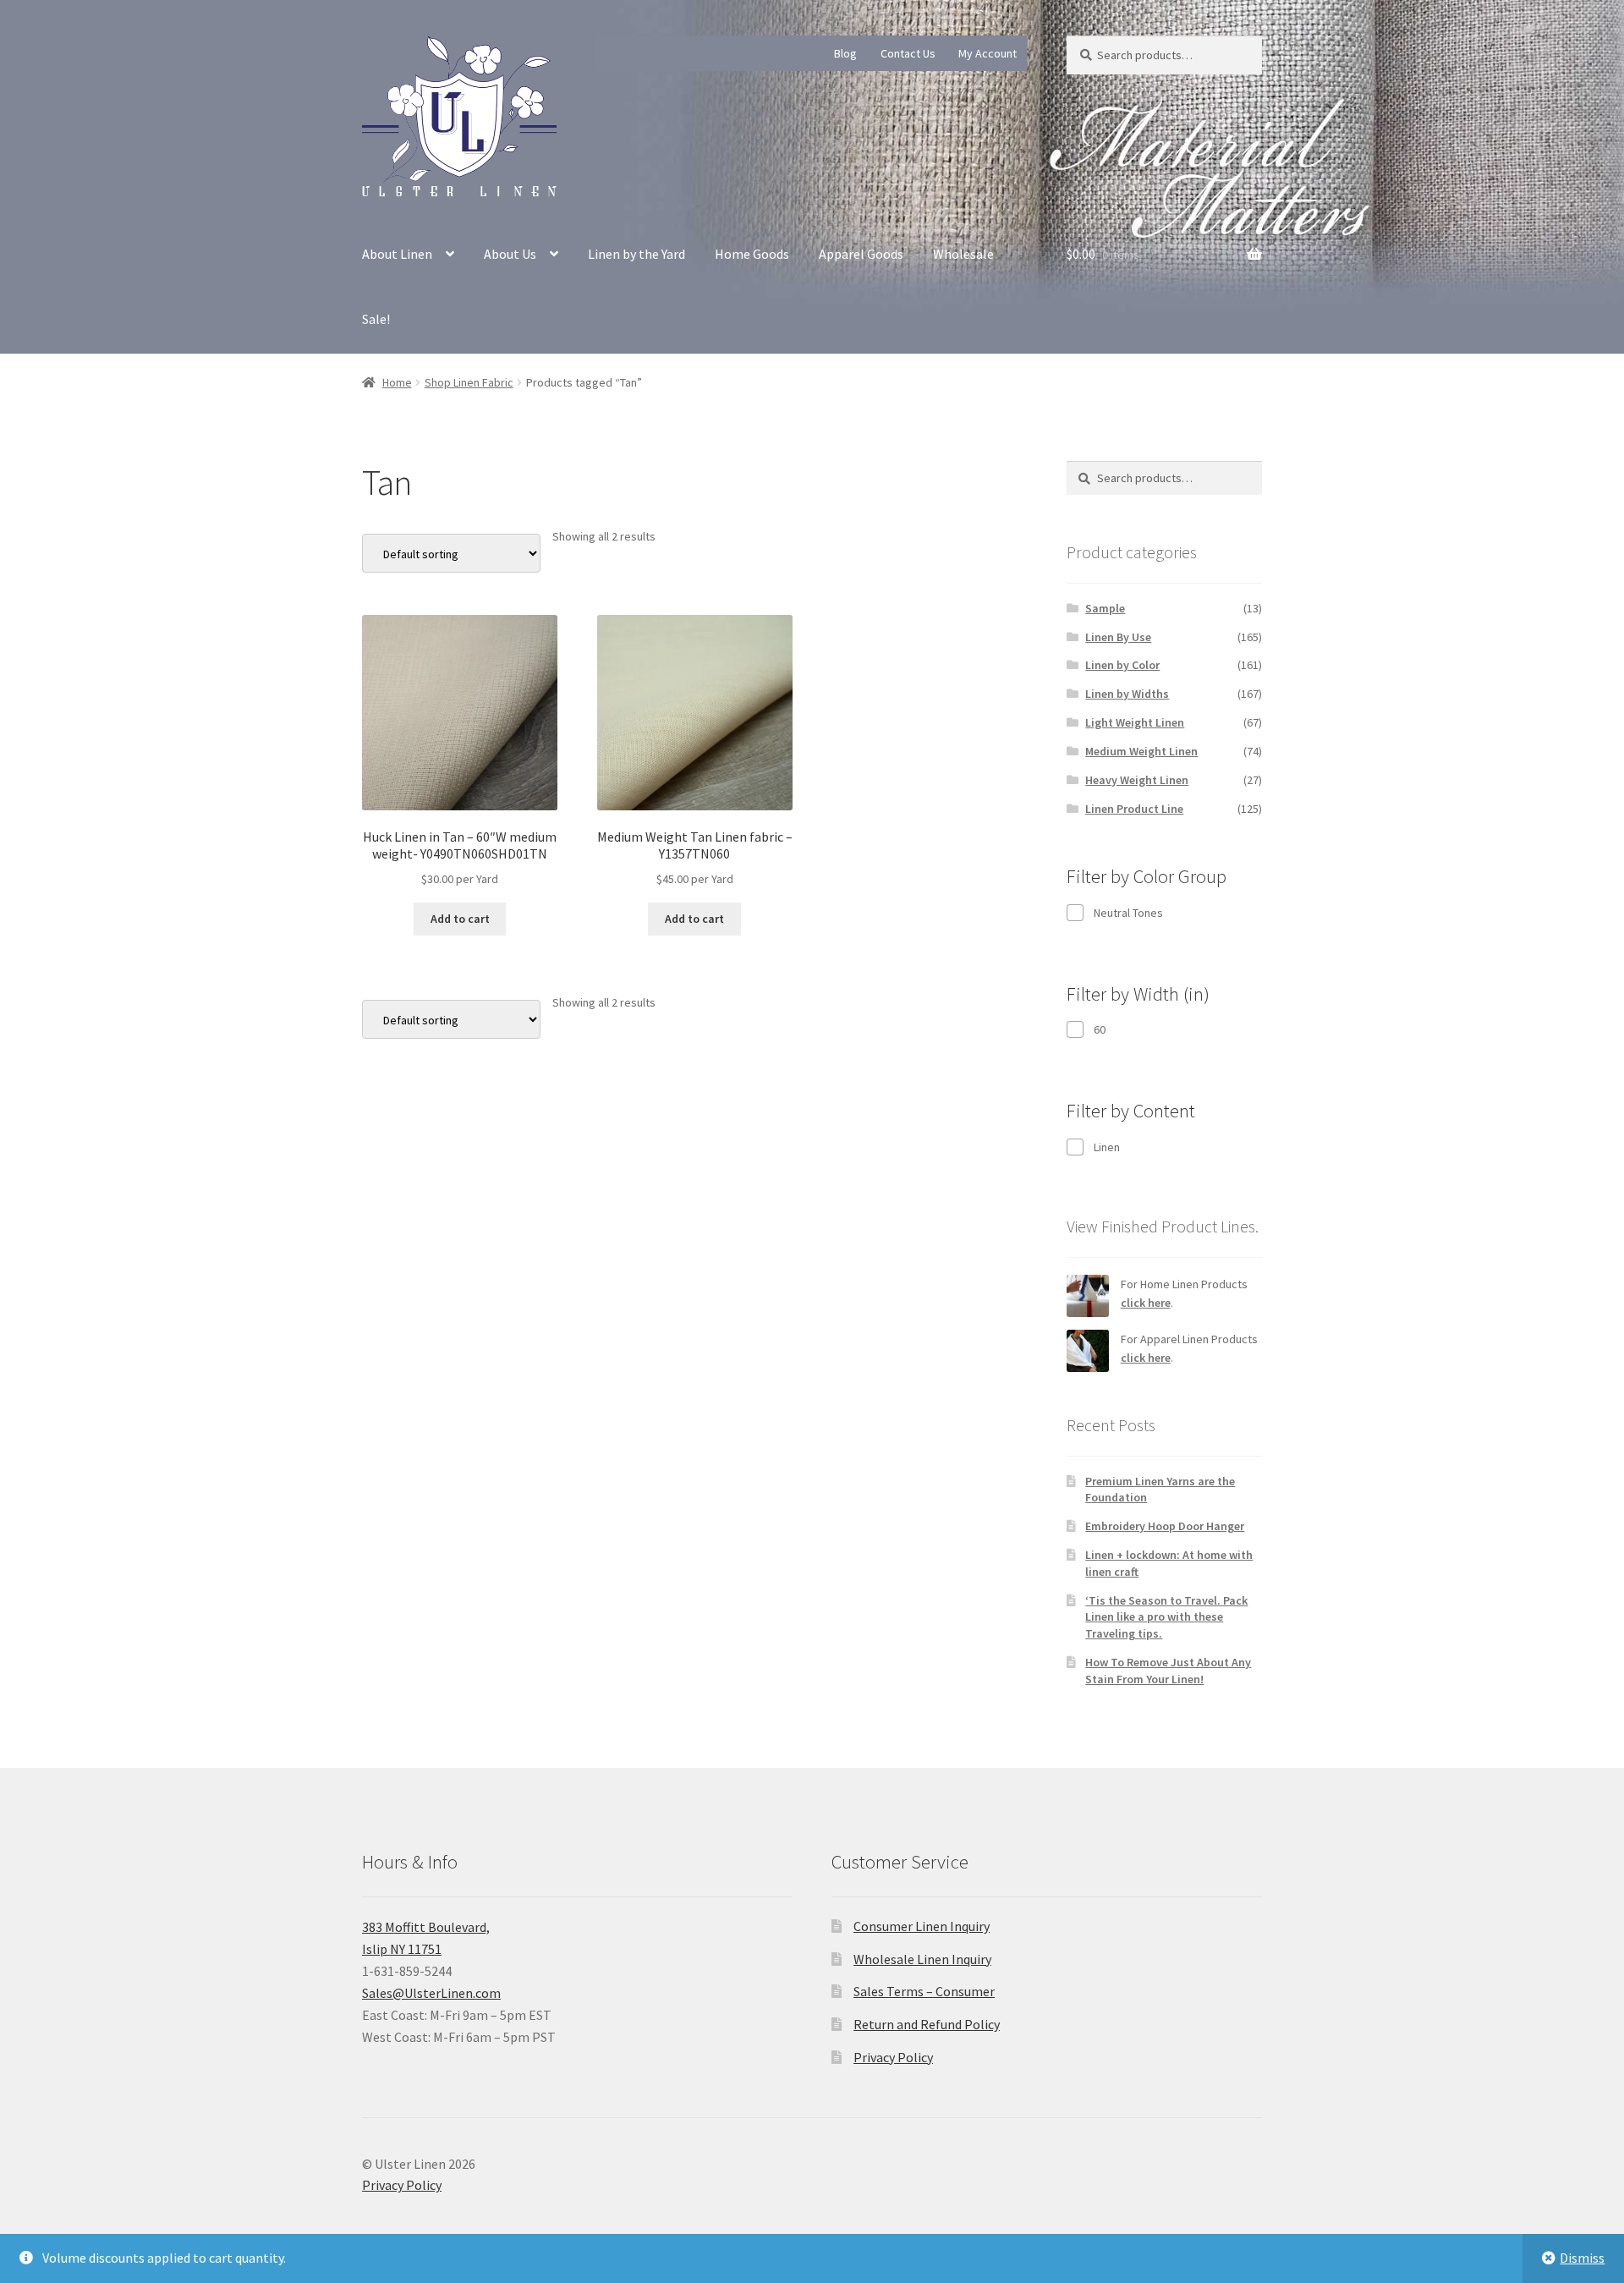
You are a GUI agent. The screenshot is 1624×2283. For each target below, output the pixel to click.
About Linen (397, 254)
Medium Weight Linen (1141, 751)
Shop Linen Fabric (469, 382)
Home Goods (752, 254)
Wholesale (963, 254)
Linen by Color (1122, 665)
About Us (510, 254)
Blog (845, 53)
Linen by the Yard (636, 254)
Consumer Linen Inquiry (922, 1926)
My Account (988, 53)
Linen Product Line (1134, 809)
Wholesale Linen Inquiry (922, 1959)
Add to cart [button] (460, 919)
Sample (1105, 608)
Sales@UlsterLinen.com (431, 1993)
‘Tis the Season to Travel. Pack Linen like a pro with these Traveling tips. (1166, 1617)
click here (1146, 1303)
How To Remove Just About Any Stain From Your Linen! (1168, 1671)
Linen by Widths (1127, 694)
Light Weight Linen (1135, 722)
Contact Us (908, 53)
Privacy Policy (893, 2057)
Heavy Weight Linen (1137, 780)
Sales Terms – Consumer (924, 1991)
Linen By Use (1118, 637)
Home (397, 382)
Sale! (376, 319)
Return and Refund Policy (927, 2024)
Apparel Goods (861, 254)
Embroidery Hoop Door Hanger (1165, 1526)
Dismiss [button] (1582, 2258)
